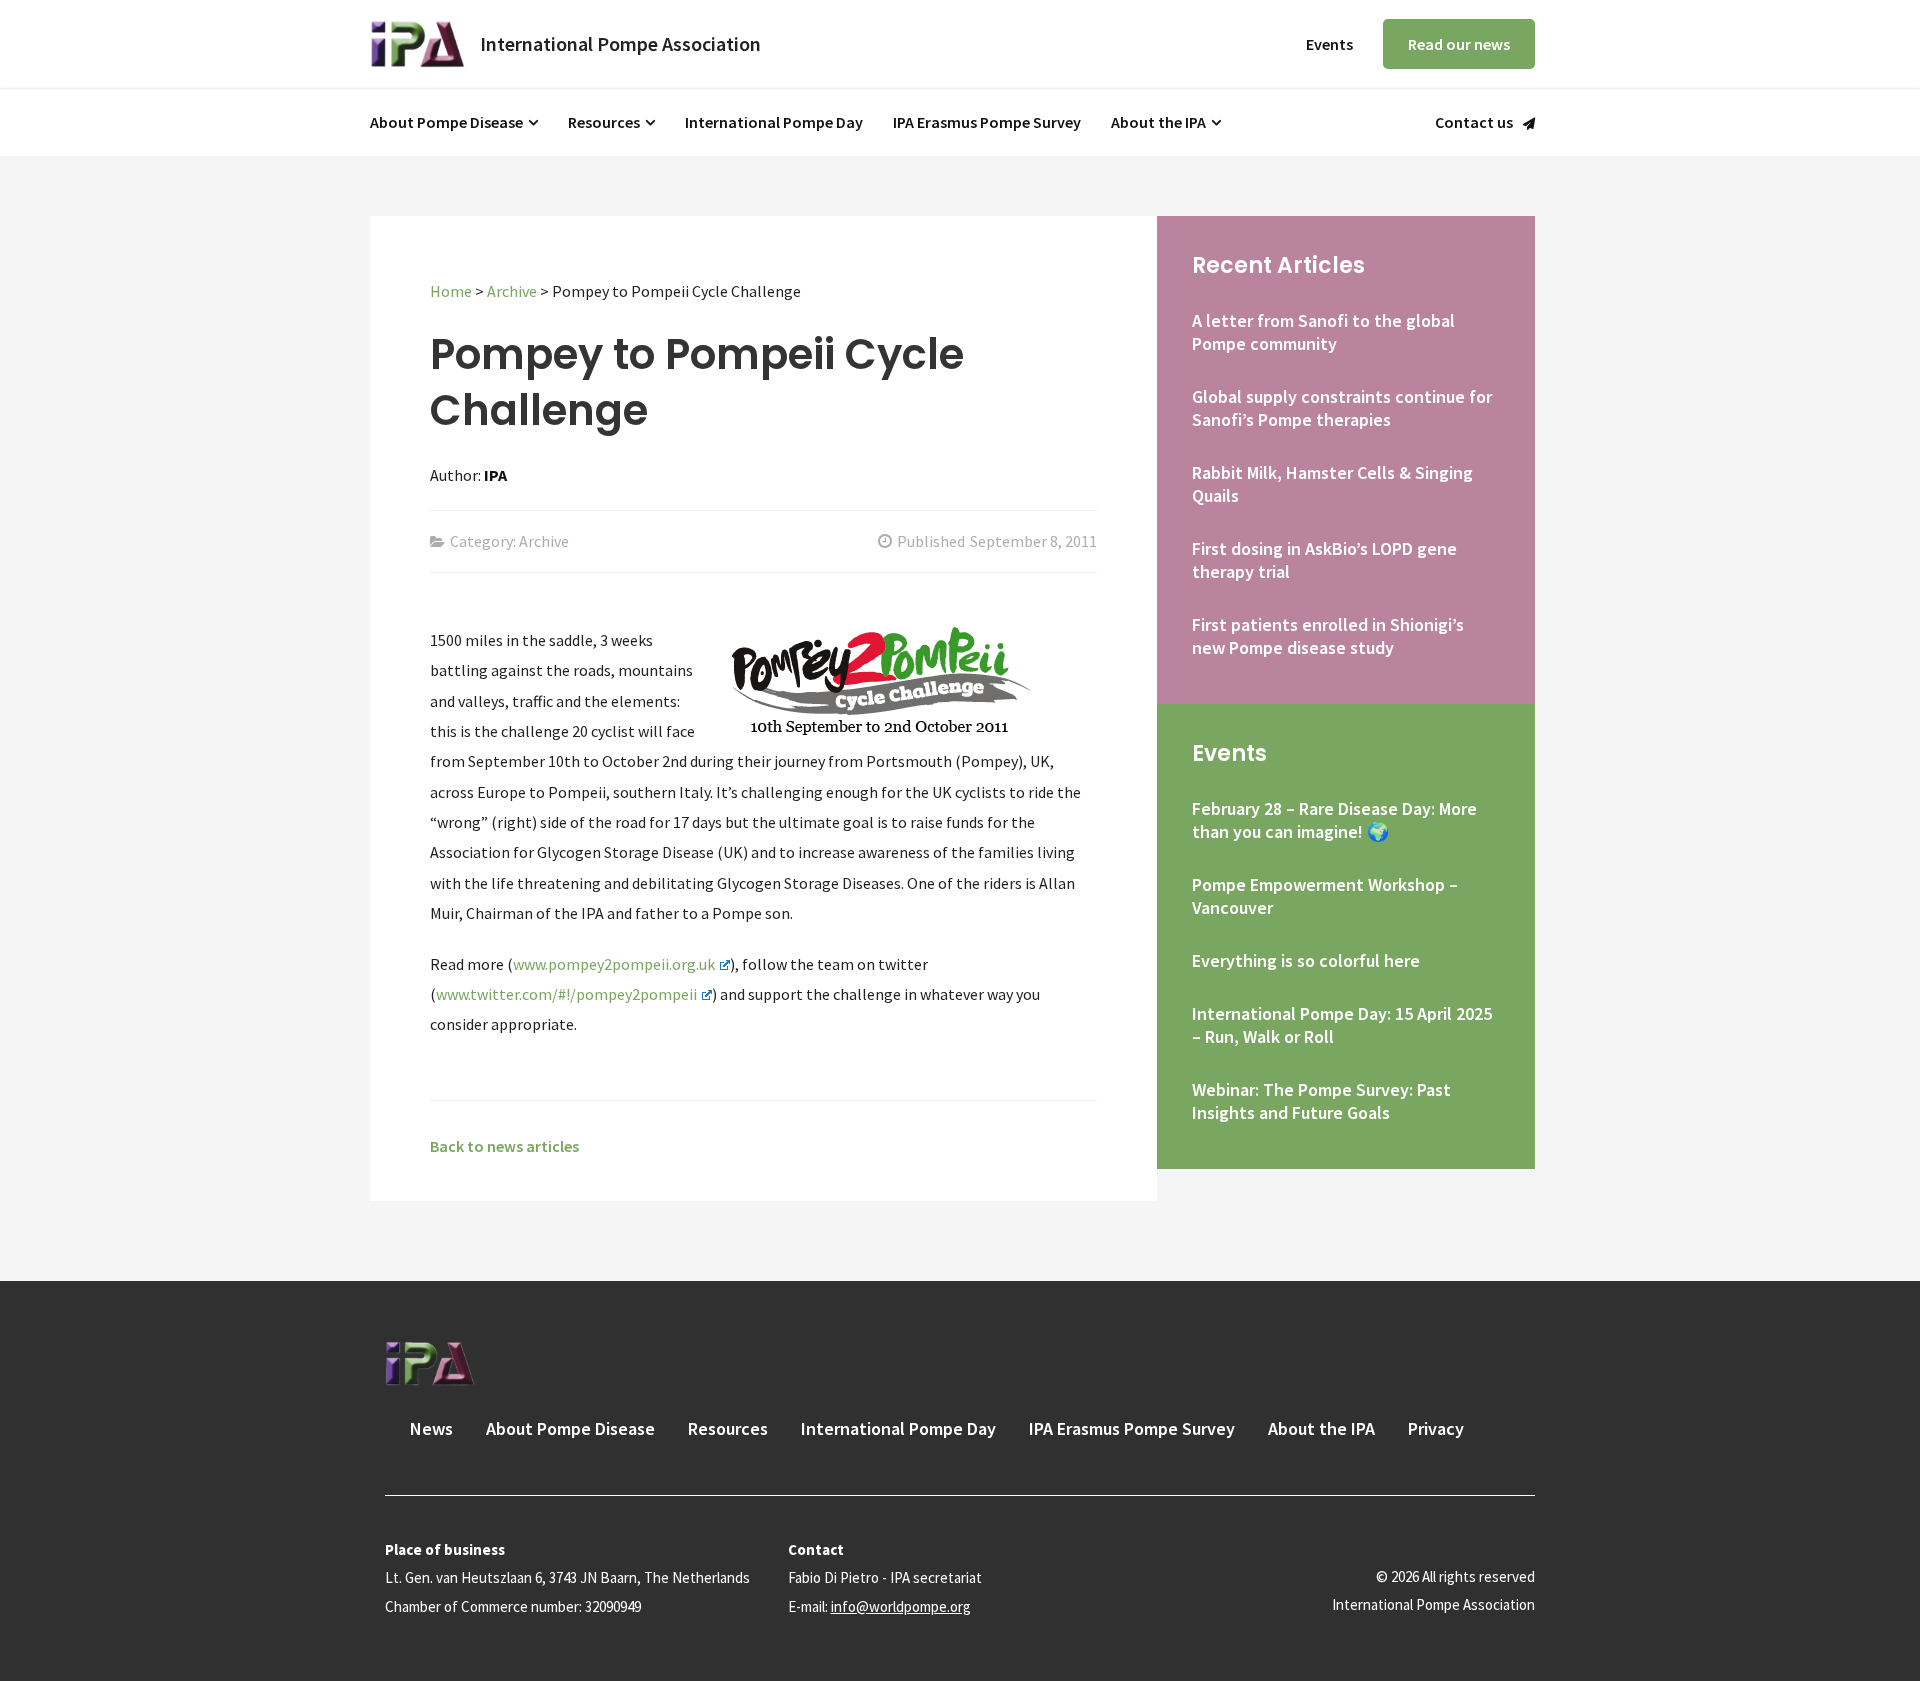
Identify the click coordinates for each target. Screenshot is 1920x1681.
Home (451, 291)
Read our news (1459, 44)
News (431, 1428)
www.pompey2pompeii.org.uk (614, 964)
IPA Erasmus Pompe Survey (987, 122)
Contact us (1474, 123)
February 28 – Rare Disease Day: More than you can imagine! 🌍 (1334, 820)
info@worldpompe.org (901, 1606)
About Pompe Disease (446, 122)
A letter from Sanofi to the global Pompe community (1323, 332)
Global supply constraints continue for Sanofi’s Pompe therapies (1342, 408)
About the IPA (1158, 122)
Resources (604, 122)
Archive (512, 291)
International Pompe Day (774, 122)
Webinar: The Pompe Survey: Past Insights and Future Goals (1321, 1101)
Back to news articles (504, 1146)
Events (1329, 44)
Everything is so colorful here (1306, 960)
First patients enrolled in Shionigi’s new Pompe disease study (1328, 636)
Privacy (1436, 1428)
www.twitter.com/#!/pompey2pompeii (566, 994)
